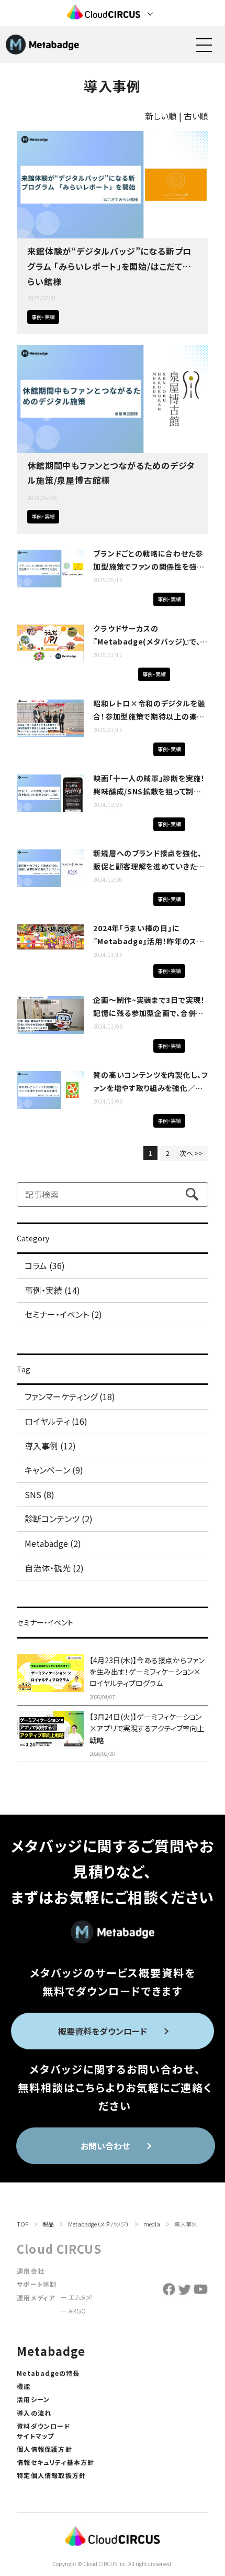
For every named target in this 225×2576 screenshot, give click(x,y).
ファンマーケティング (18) (70, 1396)
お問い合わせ (105, 2146)
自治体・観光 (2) (54, 1568)
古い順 (196, 116)
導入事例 (73, 316)
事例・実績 (43, 317)
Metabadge (51, 2351)
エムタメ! (81, 2297)
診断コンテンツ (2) (59, 1519)
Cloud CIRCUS (59, 2248)
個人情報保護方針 (44, 2449)
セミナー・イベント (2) (63, 1314)
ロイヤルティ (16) (56, 1421)
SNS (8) (40, 1494)
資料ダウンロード (44, 2426)
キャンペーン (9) (54, 1470)
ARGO (77, 2311)
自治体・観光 (184, 674)
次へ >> (191, 1153)
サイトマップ (35, 2436)
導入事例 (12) (50, 1446)
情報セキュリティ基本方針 (55, 2462)
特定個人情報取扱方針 (51, 2475)
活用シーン (33, 2399)
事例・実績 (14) (52, 1290)
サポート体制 (37, 2284)
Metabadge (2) (53, 1543)
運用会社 (31, 2271)
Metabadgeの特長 (48, 2373)
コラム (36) (45, 1265)
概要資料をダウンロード (103, 2031)
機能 (24, 2386)
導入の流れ (34, 2413)
